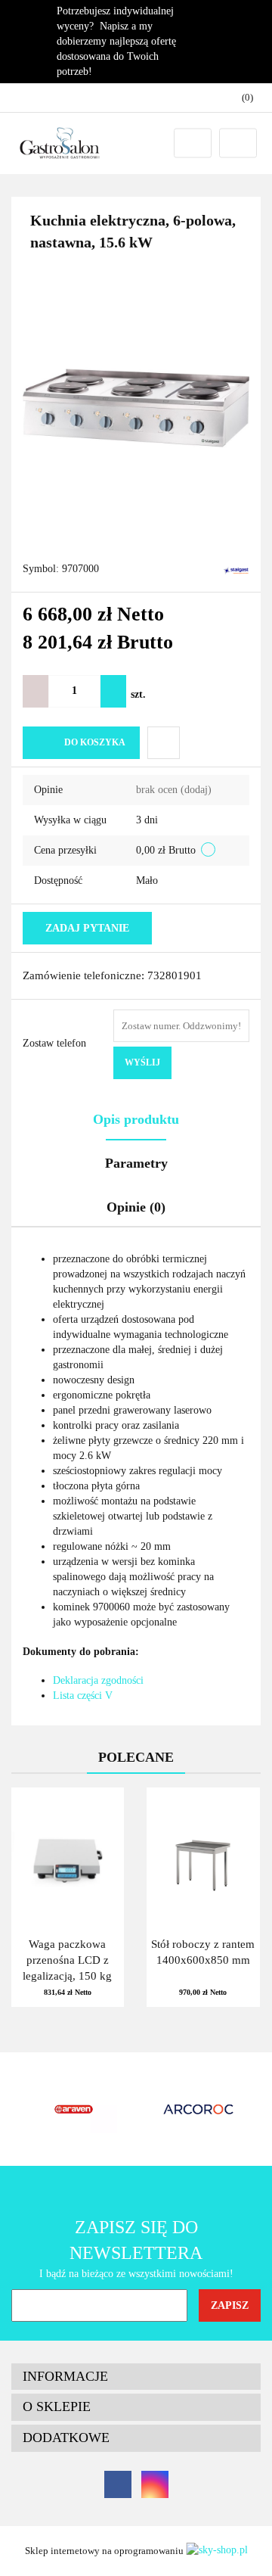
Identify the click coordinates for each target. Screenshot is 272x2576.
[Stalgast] (236, 569)
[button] (136, 2377)
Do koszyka (95, 742)
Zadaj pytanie (87, 928)
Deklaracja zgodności (98, 1680)
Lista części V (83, 1696)
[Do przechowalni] (164, 743)
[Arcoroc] (74, 2109)
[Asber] (198, 2109)
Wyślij (142, 1062)
